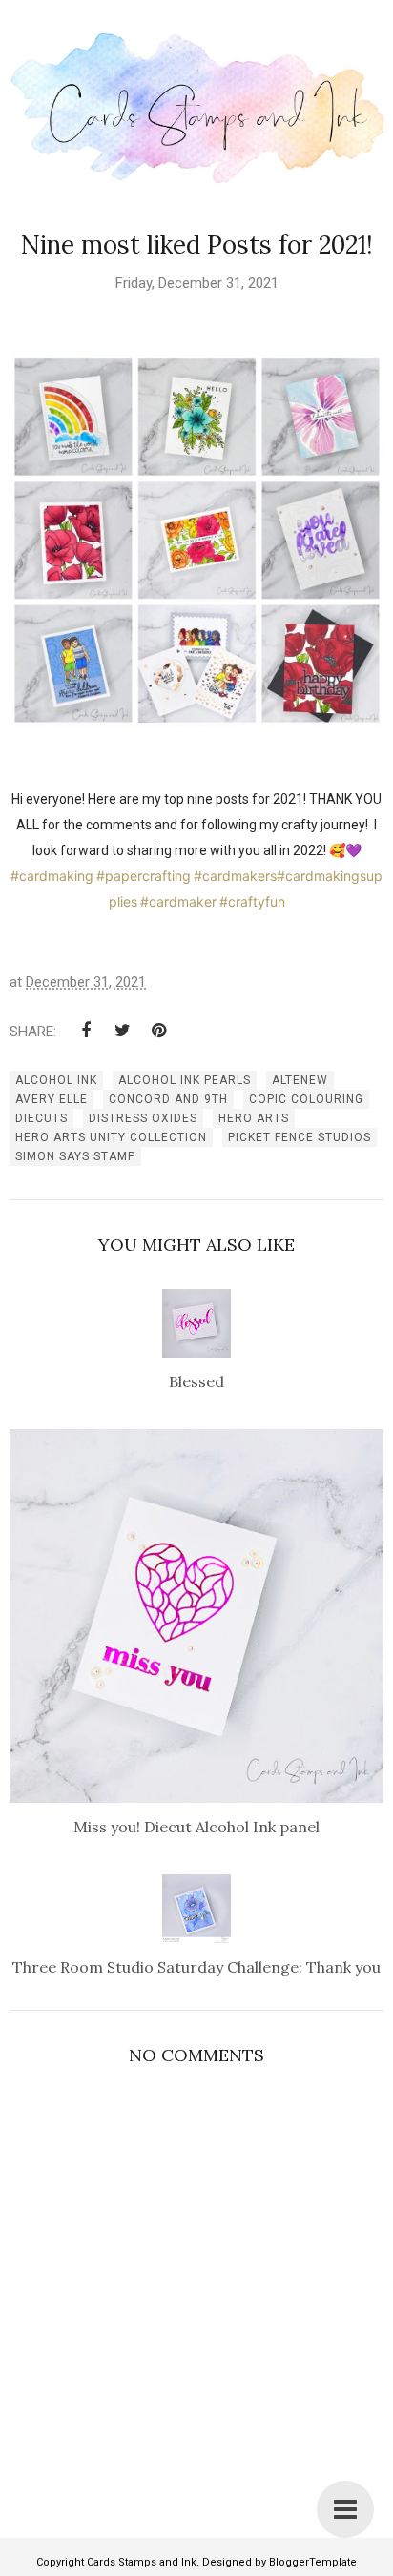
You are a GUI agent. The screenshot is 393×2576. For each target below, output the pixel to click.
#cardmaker (178, 901)
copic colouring (306, 1099)
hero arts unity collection (111, 1137)
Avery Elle (52, 1099)
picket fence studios (300, 1137)
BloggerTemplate (313, 2562)
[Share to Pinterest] (158, 1031)
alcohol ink (56, 1080)
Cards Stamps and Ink (142, 2562)
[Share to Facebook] (86, 1031)
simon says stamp (75, 1156)
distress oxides (143, 1118)
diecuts (41, 1118)
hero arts (254, 1118)
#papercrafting (144, 876)
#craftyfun (252, 901)
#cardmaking (52, 876)
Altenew (300, 1080)
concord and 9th (168, 1099)
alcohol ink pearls (185, 1080)
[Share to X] (122, 1031)
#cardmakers (235, 876)
